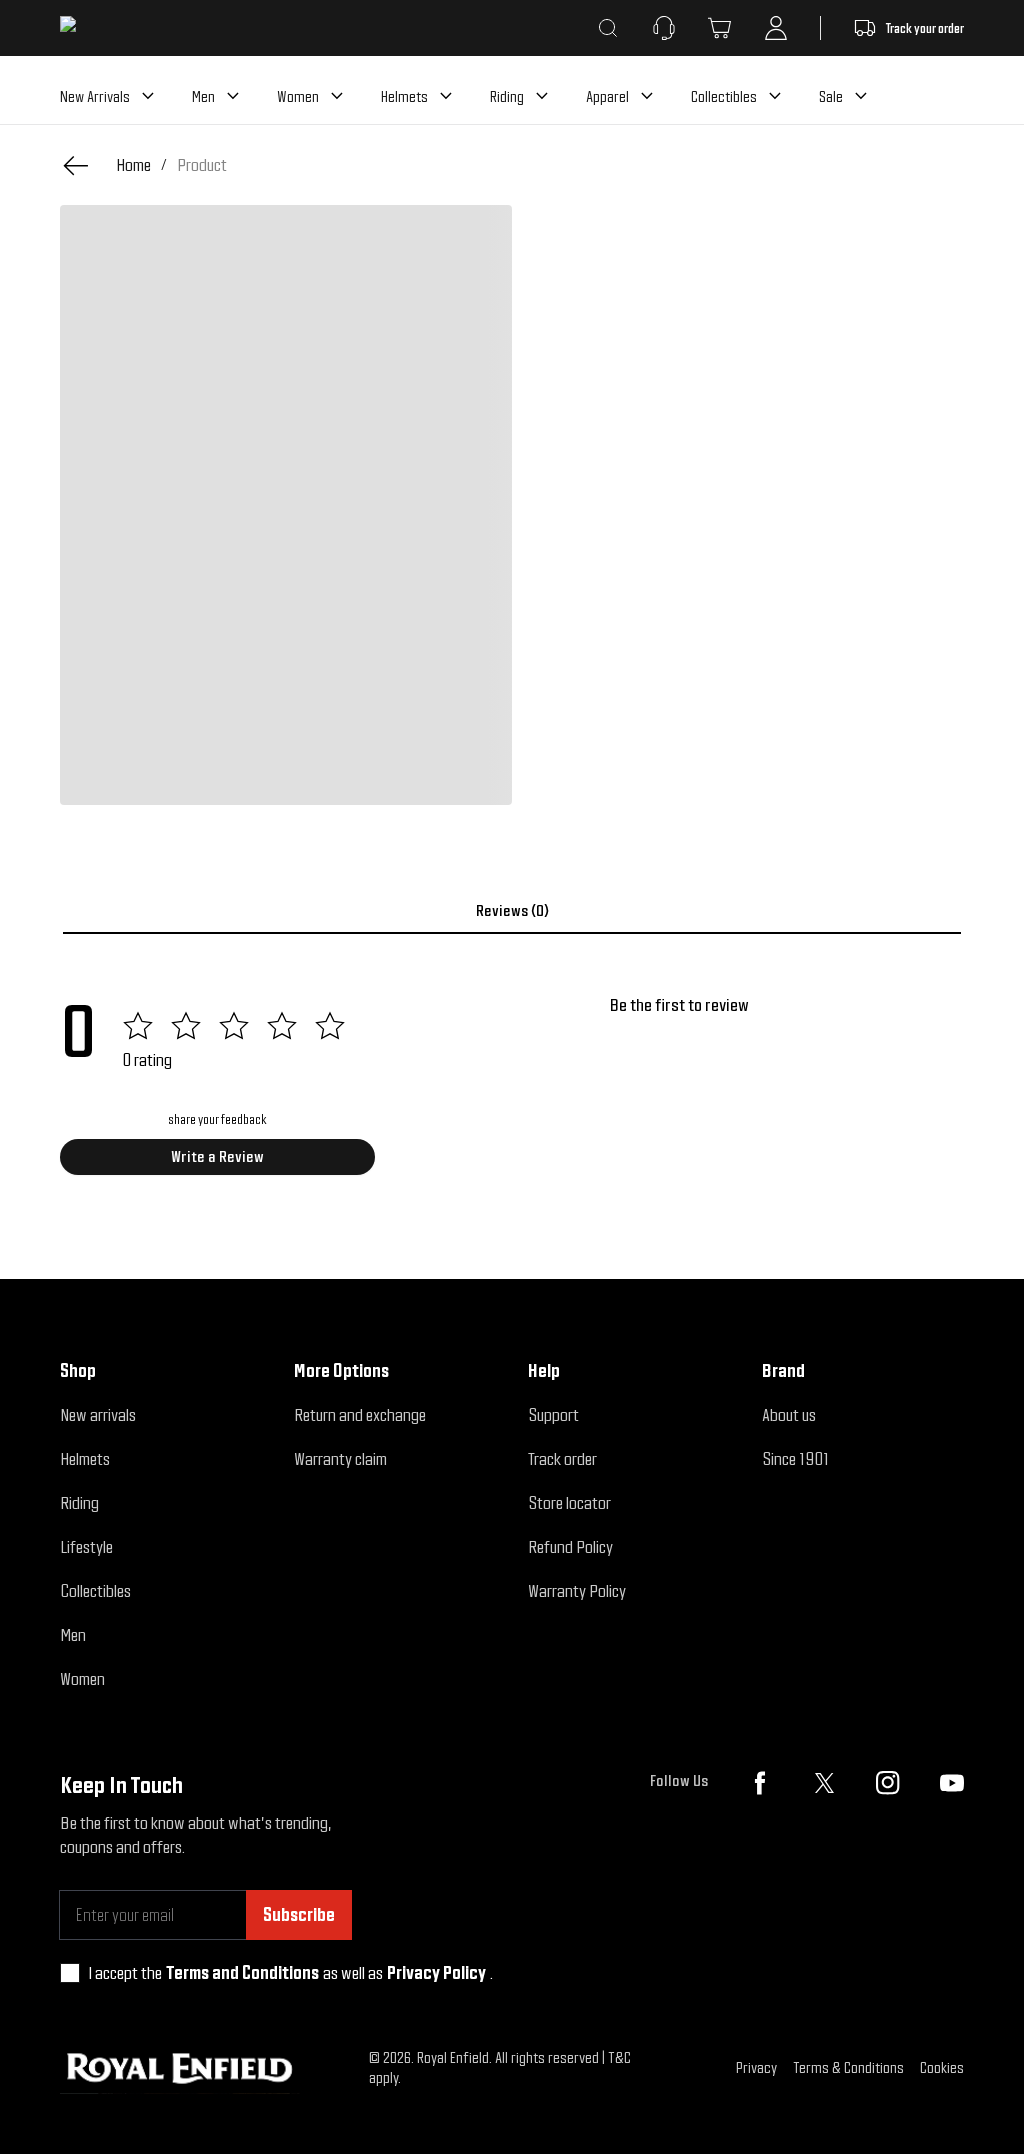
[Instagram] (888, 1783)
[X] (824, 1783)
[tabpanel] (512, 1092)
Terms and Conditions (242, 1972)
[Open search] (608, 28)
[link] (202, 165)
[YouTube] (952, 1783)
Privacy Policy (436, 1972)
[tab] (512, 911)
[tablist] (512, 911)
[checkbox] (70, 1973)
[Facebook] (760, 1783)
